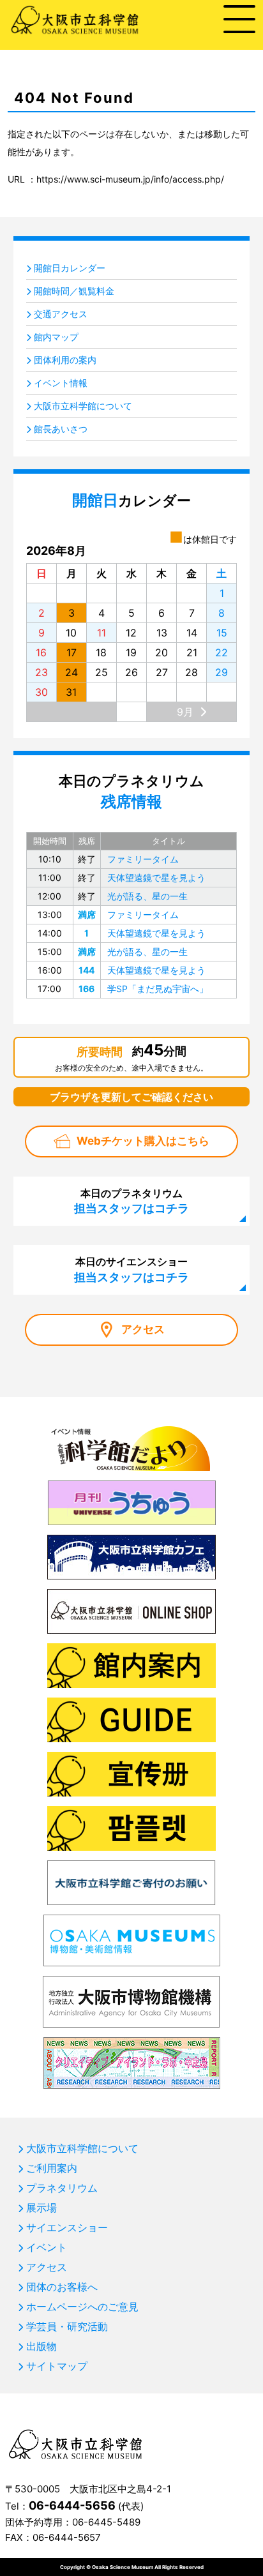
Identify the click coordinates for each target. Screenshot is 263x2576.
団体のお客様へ (62, 2287)
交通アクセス (61, 314)
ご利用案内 (52, 2168)
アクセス (143, 1329)
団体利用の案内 (65, 360)
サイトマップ (57, 2366)
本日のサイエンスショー (131, 1269)
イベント (47, 2247)
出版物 (41, 2346)
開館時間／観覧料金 (74, 291)
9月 (185, 712)
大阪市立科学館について (83, 406)
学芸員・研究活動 (67, 2326)
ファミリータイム (143, 859)
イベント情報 (61, 383)
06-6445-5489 (106, 2522)
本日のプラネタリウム (131, 1201)
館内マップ (56, 337)
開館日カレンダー (70, 268)
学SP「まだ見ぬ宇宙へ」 (158, 989)
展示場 (41, 2208)
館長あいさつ (61, 429)
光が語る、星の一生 (147, 896)
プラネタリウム (62, 2188)
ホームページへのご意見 (82, 2307)
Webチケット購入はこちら (143, 1141)
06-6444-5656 (72, 2505)
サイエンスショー (67, 2227)
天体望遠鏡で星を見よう (156, 877)
